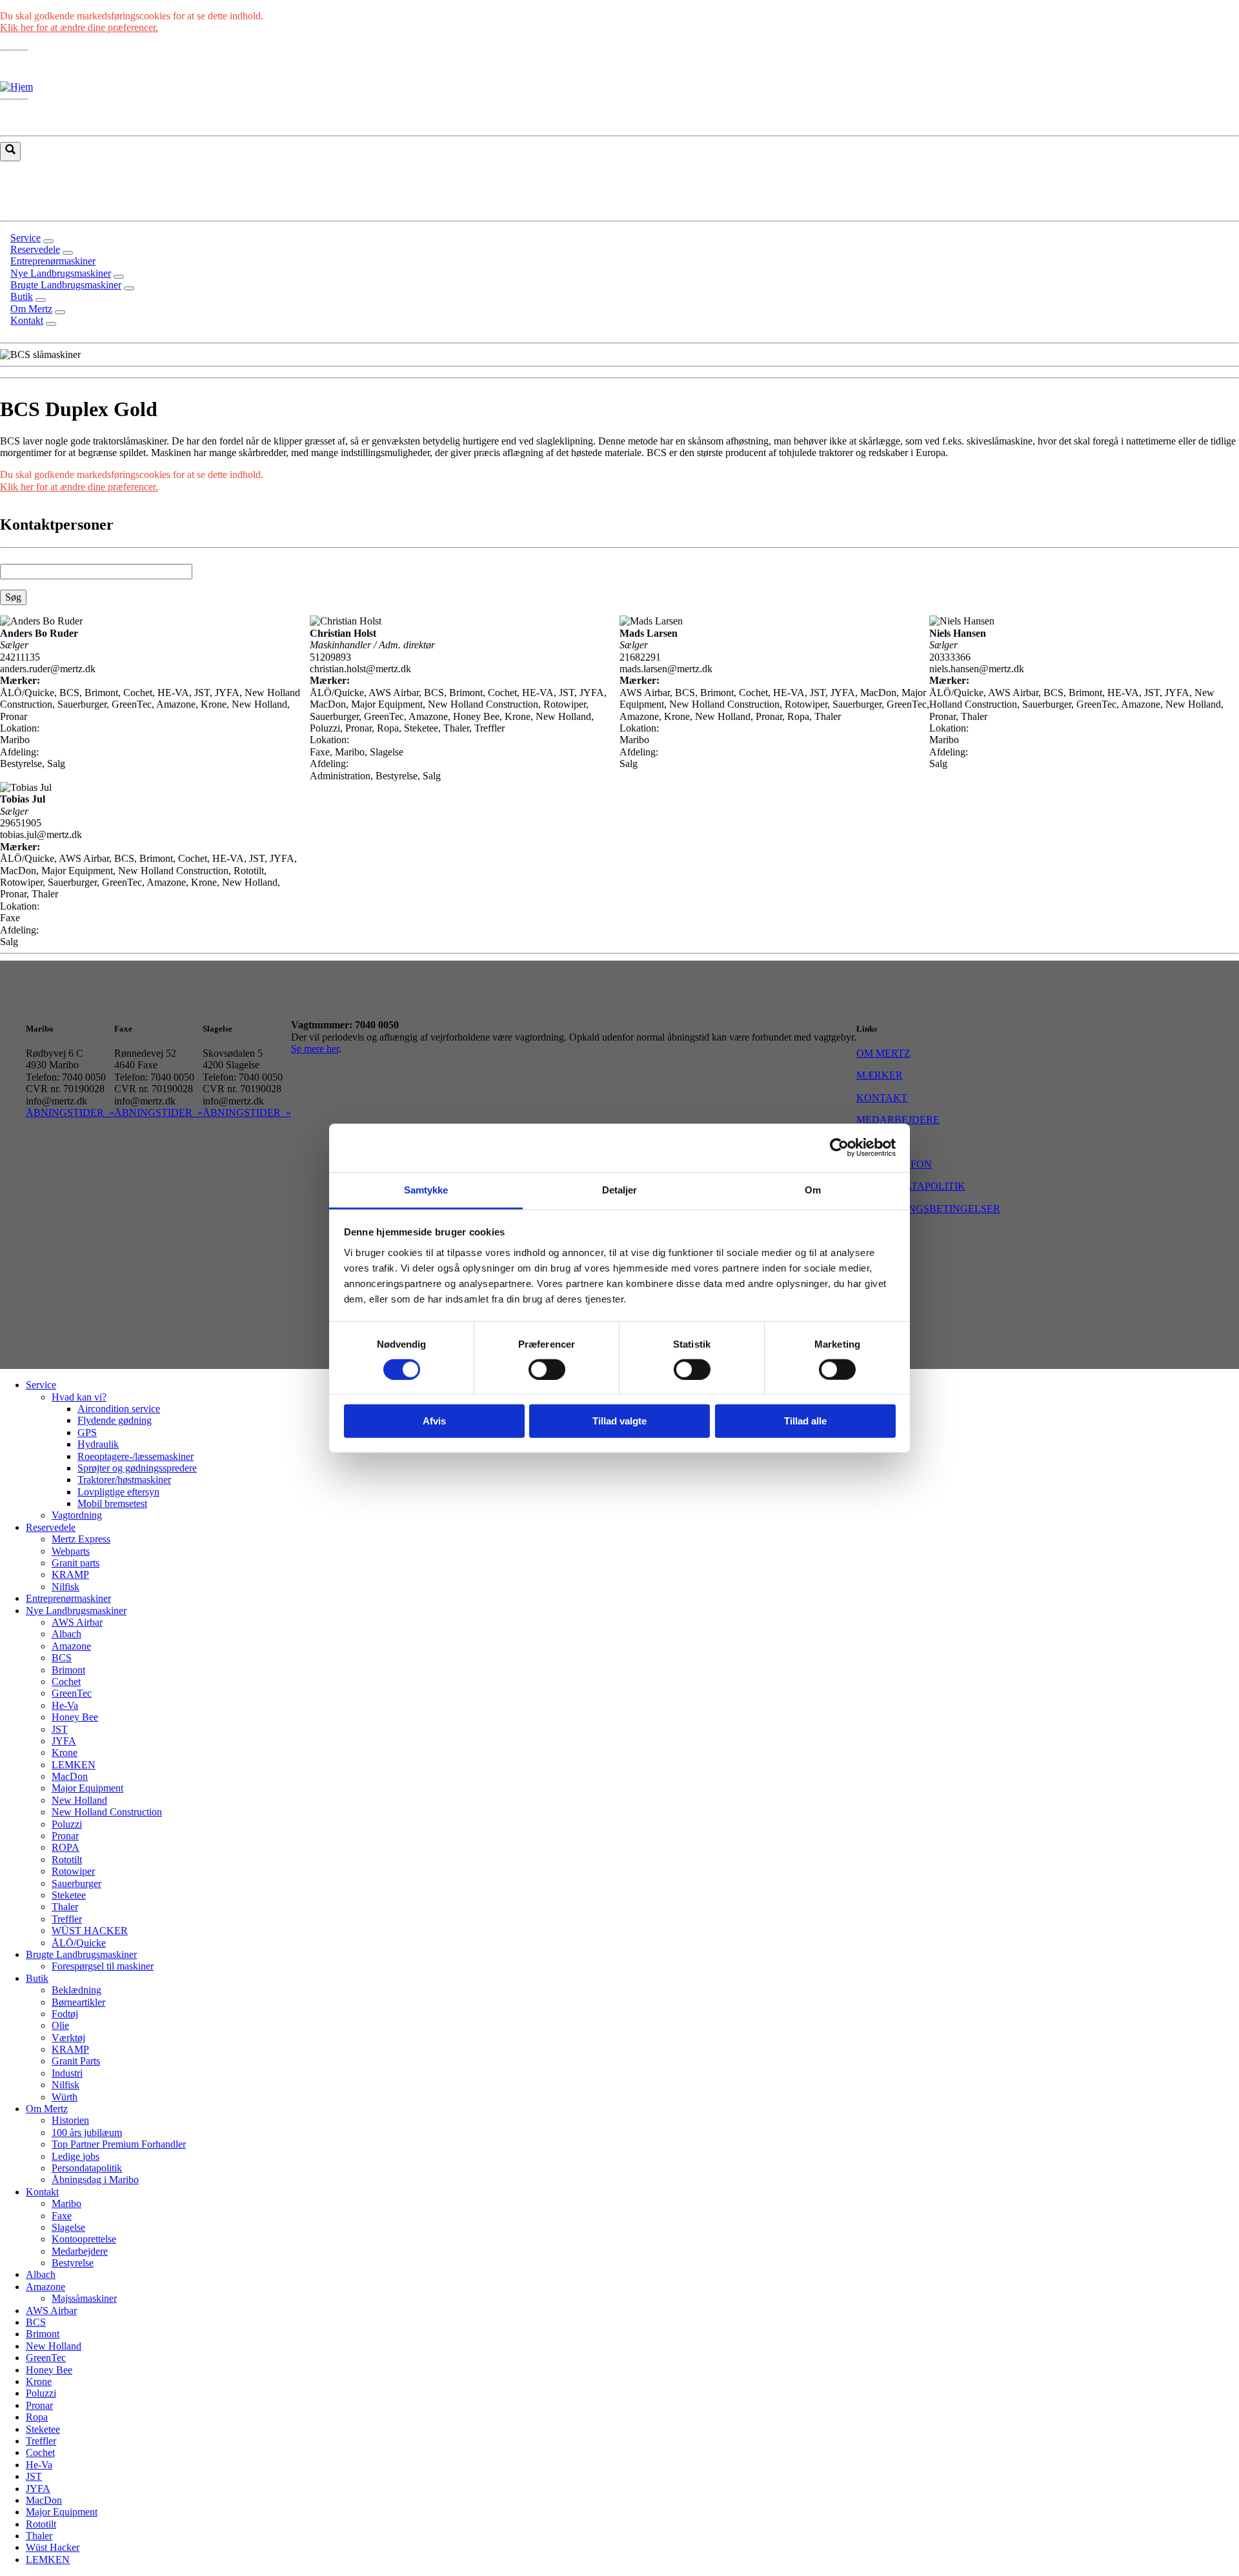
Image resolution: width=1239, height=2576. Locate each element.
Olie (60, 2025)
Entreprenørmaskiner (68, 1598)
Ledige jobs (76, 2156)
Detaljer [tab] (620, 1189)
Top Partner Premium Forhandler (119, 2144)
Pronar (65, 1836)
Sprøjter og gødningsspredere (137, 1468)
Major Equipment (87, 1788)
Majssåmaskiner (84, 2298)
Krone (65, 1752)
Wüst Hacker (53, 2547)
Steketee (69, 1895)
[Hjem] (16, 87)
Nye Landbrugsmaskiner (76, 1611)
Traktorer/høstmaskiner (124, 1480)
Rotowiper (73, 1871)
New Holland (79, 1800)
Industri (67, 2073)
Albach (66, 1634)
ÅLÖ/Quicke (79, 1943)
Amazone (71, 1646)
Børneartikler (78, 2002)
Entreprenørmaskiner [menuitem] (53, 261)
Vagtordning (77, 1515)
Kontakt (42, 2192)
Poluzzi (67, 1824)
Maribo (66, 2203)
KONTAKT (882, 1098)
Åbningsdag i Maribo (95, 2180)
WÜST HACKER (90, 1931)
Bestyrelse (73, 2263)
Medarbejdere (80, 2251)
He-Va (65, 1705)
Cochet (66, 1682)
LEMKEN (74, 1765)
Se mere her (315, 1049)
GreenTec (72, 1693)
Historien (70, 2120)
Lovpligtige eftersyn (118, 1492)
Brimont (68, 1670)
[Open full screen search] (10, 152)
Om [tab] (813, 1189)
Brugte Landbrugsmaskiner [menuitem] (66, 285)
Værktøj (68, 2038)
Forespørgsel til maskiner (103, 1966)
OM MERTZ (883, 1053)
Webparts (71, 1551)
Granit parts (76, 1563)
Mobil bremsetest (112, 1503)
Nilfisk (65, 1587)
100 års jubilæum (87, 2132)
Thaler (65, 1907)
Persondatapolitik (87, 2168)
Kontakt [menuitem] (27, 320)
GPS (87, 1433)
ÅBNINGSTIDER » (70, 1113)
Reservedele (51, 1527)
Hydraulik (98, 1444)
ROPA (65, 1847)
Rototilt (67, 1860)
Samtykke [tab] (426, 1189)
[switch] (547, 1370)
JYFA (64, 1741)
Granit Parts (76, 2061)
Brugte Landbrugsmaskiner (81, 1954)
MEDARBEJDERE (898, 1120)
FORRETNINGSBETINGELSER (928, 1209)
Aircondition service (119, 1409)
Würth (65, 2097)
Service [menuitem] (25, 238)
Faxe (62, 2216)
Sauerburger (76, 1883)
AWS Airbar (77, 1622)
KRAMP (70, 1574)
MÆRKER (880, 1075)
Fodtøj (65, 2014)
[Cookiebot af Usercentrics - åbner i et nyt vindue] (839, 1148)
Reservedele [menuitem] (35, 249)
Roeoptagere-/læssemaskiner (136, 1456)
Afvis (434, 1421)
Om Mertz (47, 2109)
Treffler (67, 1919)
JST (60, 1729)
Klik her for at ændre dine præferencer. (79, 27)
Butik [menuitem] (22, 296)
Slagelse (68, 2227)
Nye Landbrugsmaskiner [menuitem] (61, 273)
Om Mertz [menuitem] (31, 309)
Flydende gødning (115, 1420)
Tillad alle (805, 1421)
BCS (62, 1658)
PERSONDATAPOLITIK (911, 1186)
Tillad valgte (619, 1421)
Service (41, 1385)
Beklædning (76, 1990)
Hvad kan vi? (79, 1397)
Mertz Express (81, 1539)
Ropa (37, 2417)
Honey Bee (75, 1717)
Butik (37, 1978)
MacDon (70, 1776)
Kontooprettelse (84, 2239)
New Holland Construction (107, 1812)
